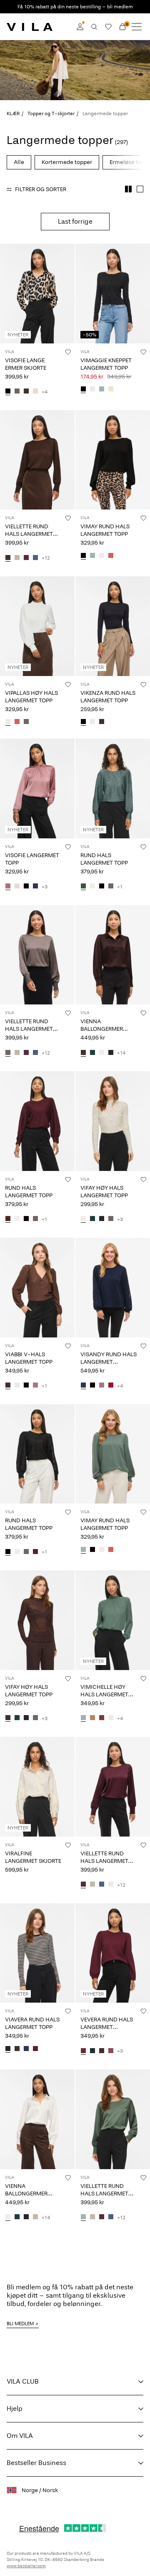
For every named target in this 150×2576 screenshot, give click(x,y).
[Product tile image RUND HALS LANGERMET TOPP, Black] (37, 1454)
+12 (46, 558)
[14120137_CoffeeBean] (8, 1386)
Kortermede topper (67, 162)
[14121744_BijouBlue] (35, 558)
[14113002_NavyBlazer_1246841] (35, 887)
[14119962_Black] (83, 390)
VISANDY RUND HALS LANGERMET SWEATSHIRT (109, 1362)
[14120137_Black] (26, 1386)
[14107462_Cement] (35, 2218)
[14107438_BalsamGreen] (83, 887)
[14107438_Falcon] (111, 887)
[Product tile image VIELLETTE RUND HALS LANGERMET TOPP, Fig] (113, 1787)
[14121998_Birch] (35, 392)
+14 (121, 1053)
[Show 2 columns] (128, 189)
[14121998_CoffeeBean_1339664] (26, 392)
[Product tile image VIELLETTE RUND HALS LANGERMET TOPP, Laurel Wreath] (113, 2119)
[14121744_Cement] (17, 558)
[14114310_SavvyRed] (111, 1386)
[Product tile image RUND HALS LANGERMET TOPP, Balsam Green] (113, 788)
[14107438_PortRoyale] (8, 1219)
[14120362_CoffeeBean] (102, 722)
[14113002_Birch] (17, 887)
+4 (45, 392)
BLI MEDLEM (20, 2324)
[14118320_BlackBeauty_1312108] (8, 2049)
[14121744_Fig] (26, 558)
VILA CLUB (23, 2381)
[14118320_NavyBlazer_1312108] (26, 2049)
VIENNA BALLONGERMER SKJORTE (102, 1029)
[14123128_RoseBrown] (111, 2051)
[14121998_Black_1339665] (8, 392)
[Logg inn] (80, 27)
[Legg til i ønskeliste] (68, 352)
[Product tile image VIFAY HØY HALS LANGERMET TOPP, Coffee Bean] (37, 1620)
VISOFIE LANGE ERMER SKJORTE (26, 364)
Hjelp (15, 2408)
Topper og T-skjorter (51, 114)
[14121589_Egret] (83, 1219)
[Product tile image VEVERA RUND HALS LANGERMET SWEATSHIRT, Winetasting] (113, 1953)
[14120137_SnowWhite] (17, 1386)
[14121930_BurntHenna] (102, 1718)
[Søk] (94, 27)
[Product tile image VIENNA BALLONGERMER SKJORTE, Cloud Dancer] (37, 2119)
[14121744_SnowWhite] (111, 1885)
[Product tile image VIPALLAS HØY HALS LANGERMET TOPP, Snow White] (37, 626)
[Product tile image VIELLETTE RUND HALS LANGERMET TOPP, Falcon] (37, 955)
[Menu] (137, 27)
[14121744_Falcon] (8, 1053)
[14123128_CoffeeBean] (102, 2051)
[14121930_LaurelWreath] (83, 1718)
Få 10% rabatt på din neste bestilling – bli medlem (75, 7)
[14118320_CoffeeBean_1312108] (17, 2049)
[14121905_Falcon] (26, 722)
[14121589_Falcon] (111, 1219)
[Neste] (7, 301)
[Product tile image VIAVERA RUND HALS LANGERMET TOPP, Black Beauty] (37, 1953)
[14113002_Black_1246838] (26, 887)
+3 (45, 887)
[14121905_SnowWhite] (8, 722)
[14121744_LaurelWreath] (83, 2218)
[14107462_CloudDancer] (102, 1053)
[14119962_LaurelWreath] (102, 390)
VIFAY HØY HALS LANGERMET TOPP (104, 1192)
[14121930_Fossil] (92, 1718)
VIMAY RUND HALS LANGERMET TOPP (105, 530)
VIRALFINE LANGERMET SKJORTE (33, 1857)
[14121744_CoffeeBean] (8, 558)
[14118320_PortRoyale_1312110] (35, 2049)
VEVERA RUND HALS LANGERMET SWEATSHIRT (107, 2027)
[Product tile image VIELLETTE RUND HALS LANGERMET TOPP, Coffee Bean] (37, 460)
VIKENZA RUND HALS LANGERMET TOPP (108, 697)
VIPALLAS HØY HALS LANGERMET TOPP (31, 697)
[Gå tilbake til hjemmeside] (30, 27)
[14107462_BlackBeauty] (111, 1053)
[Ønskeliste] (108, 27)
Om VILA (20, 2436)
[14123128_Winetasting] (83, 2051)
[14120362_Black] (83, 722)
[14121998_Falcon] (17, 392)
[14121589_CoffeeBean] (8, 1718)
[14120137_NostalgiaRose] (35, 1386)
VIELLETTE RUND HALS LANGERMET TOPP (29, 534)
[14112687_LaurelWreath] (92, 556)
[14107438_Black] (102, 887)
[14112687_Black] (83, 556)
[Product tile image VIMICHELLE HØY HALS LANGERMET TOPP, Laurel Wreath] (113, 1620)
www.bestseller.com (26, 2566)
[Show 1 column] (140, 189)
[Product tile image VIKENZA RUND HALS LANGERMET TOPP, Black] (113, 626)
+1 (120, 887)
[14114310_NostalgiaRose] (102, 1386)
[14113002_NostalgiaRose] (8, 887)
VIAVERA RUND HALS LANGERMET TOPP (32, 2023)
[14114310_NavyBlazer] (83, 1386)
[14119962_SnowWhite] (92, 390)
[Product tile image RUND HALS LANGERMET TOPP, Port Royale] (37, 1121)
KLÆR (13, 114)
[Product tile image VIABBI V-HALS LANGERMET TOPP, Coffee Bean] (37, 1288)
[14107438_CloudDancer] (92, 887)
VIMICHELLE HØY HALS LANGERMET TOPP (104, 1694)
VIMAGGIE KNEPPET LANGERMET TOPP (106, 364)
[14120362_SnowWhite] (92, 722)
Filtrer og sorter (41, 189)
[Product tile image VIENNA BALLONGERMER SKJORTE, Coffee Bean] (113, 955)
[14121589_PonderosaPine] (92, 1219)
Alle (19, 162)
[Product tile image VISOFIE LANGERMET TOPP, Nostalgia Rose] (37, 788)
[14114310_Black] (92, 1386)
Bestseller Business (36, 2463)
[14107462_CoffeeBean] (83, 1053)
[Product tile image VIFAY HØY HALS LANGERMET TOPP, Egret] (113, 1121)
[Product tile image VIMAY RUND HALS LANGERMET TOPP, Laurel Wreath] (113, 1454)
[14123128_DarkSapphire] (92, 2051)
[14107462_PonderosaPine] (92, 1053)
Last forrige (75, 221)
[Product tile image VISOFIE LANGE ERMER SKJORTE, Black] (37, 294)
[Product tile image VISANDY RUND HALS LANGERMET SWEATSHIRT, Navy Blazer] (113, 1288)
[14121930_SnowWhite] (111, 1718)
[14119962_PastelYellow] (111, 390)
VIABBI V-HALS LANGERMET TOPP (29, 1358)
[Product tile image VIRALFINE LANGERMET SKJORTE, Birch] (37, 1787)
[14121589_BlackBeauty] (102, 1219)
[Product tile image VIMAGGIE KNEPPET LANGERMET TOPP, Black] (113, 294)
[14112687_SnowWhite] (102, 556)
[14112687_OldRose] (111, 556)
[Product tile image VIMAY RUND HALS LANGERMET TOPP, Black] (113, 460)
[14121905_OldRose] (17, 722)
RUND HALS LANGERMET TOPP (104, 859)
